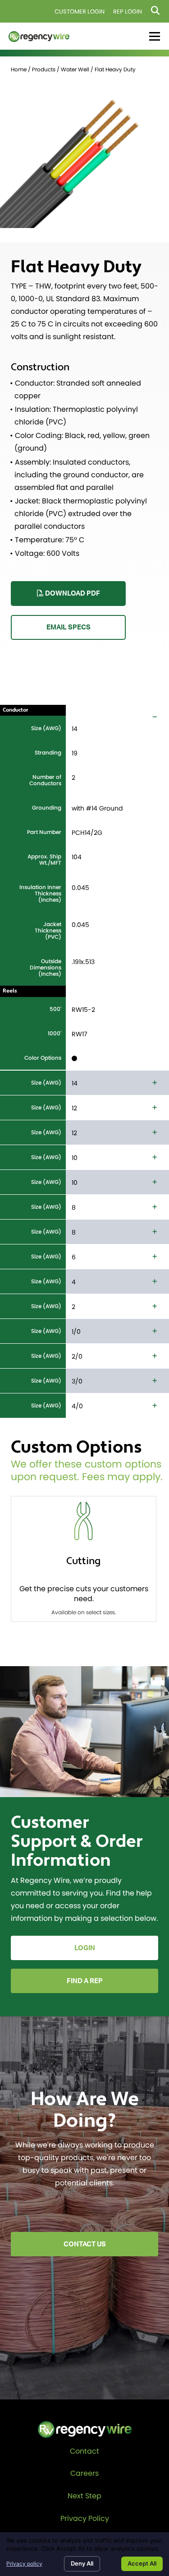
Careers (84, 2473)
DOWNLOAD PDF (72, 594)
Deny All (82, 2563)
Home (19, 69)
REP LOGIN (128, 12)
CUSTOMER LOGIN (80, 12)
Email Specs (69, 627)
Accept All (142, 2563)
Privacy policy (24, 2564)
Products (44, 69)
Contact (84, 2451)
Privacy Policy (85, 2518)
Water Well (75, 69)
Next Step (84, 2496)
